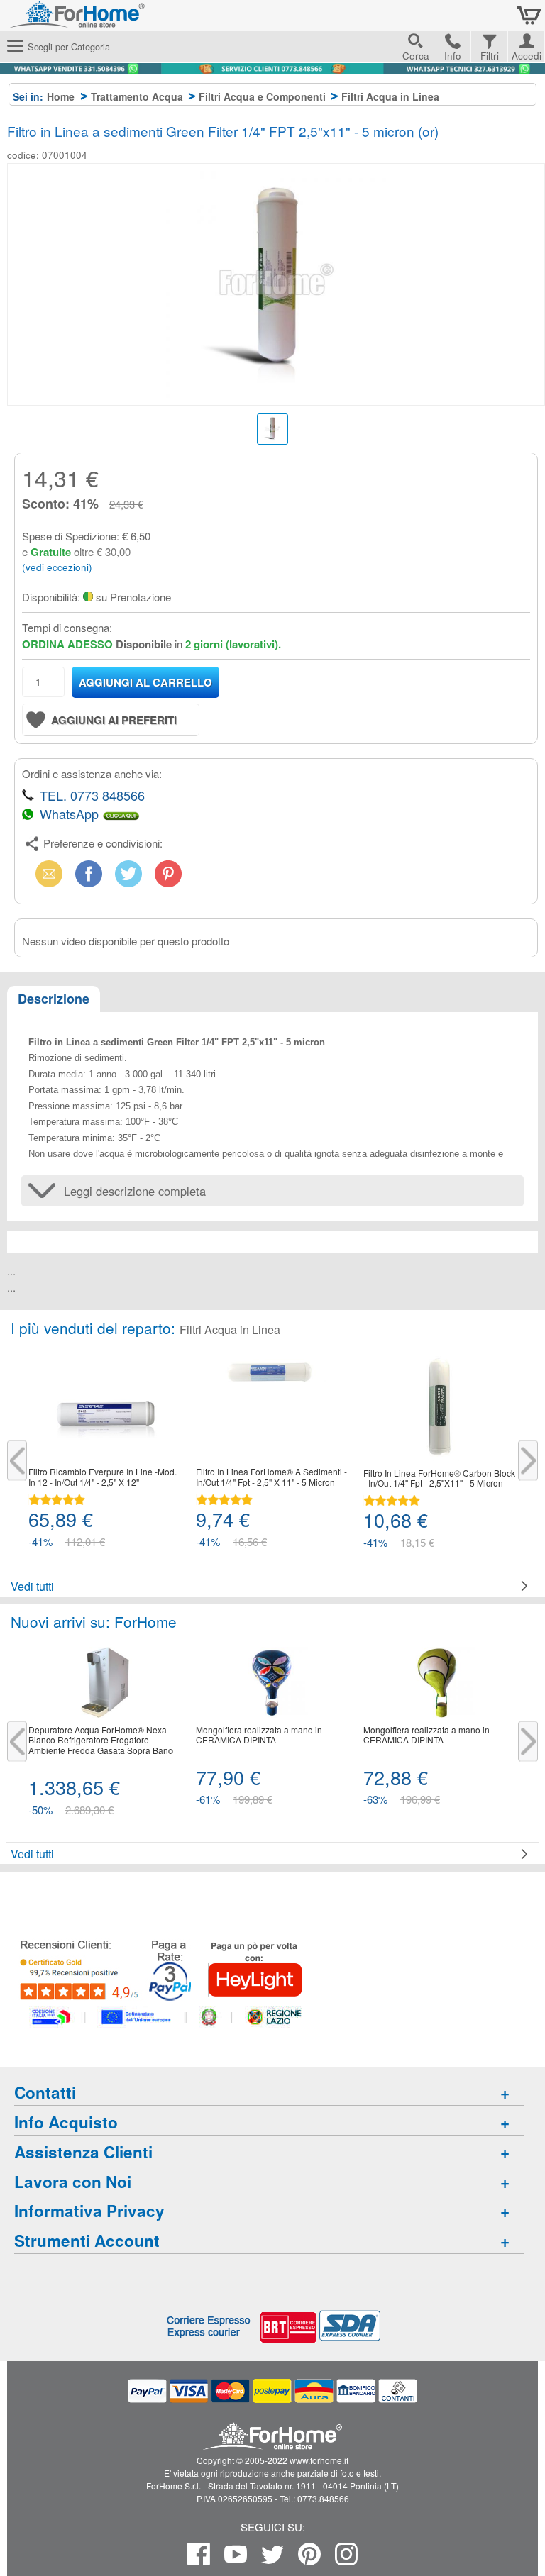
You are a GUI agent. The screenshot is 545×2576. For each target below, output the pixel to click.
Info (453, 56)
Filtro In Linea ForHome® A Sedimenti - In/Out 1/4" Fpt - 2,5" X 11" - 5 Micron (271, 1477)
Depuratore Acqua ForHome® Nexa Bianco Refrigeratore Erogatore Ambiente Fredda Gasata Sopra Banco (103, 1740)
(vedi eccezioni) (57, 567)
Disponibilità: (51, 597)
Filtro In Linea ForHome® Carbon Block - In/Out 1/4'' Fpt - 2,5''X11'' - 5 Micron (439, 1478)
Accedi (527, 54)
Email (46, 873)
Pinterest (168, 873)
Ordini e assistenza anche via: (92, 773)
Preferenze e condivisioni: (103, 843)
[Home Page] (114, 21)
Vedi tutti (32, 1586)
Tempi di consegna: (67, 627)
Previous (17, 1461)
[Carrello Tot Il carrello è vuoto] (529, 16)
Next (528, 1461)
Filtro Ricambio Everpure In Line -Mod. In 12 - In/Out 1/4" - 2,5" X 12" (103, 1477)
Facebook (89, 873)
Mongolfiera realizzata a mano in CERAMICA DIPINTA (259, 1735)
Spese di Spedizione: (71, 536)
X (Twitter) (128, 878)
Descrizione (54, 999)
